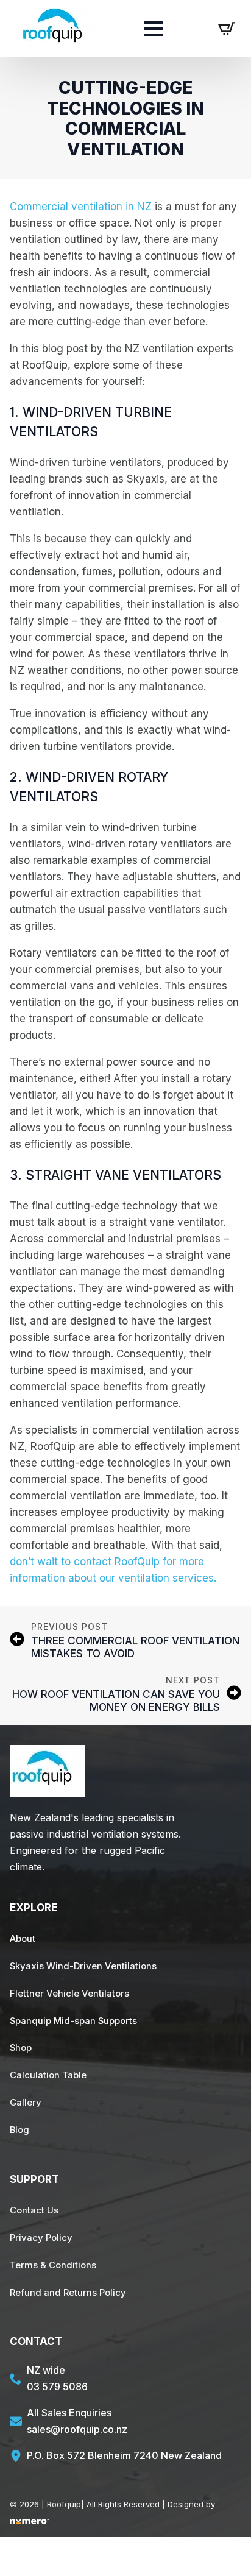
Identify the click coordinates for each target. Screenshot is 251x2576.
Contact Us (34, 2210)
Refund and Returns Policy (68, 2293)
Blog (19, 2130)
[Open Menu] (154, 29)
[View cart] (227, 29)
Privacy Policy (41, 2238)
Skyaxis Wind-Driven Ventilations (83, 1966)
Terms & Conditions (53, 2265)
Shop (21, 2048)
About (23, 1939)
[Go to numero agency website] (30, 2521)
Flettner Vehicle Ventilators (69, 1994)
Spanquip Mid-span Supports (73, 2021)
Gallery (26, 2103)
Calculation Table (48, 2075)
